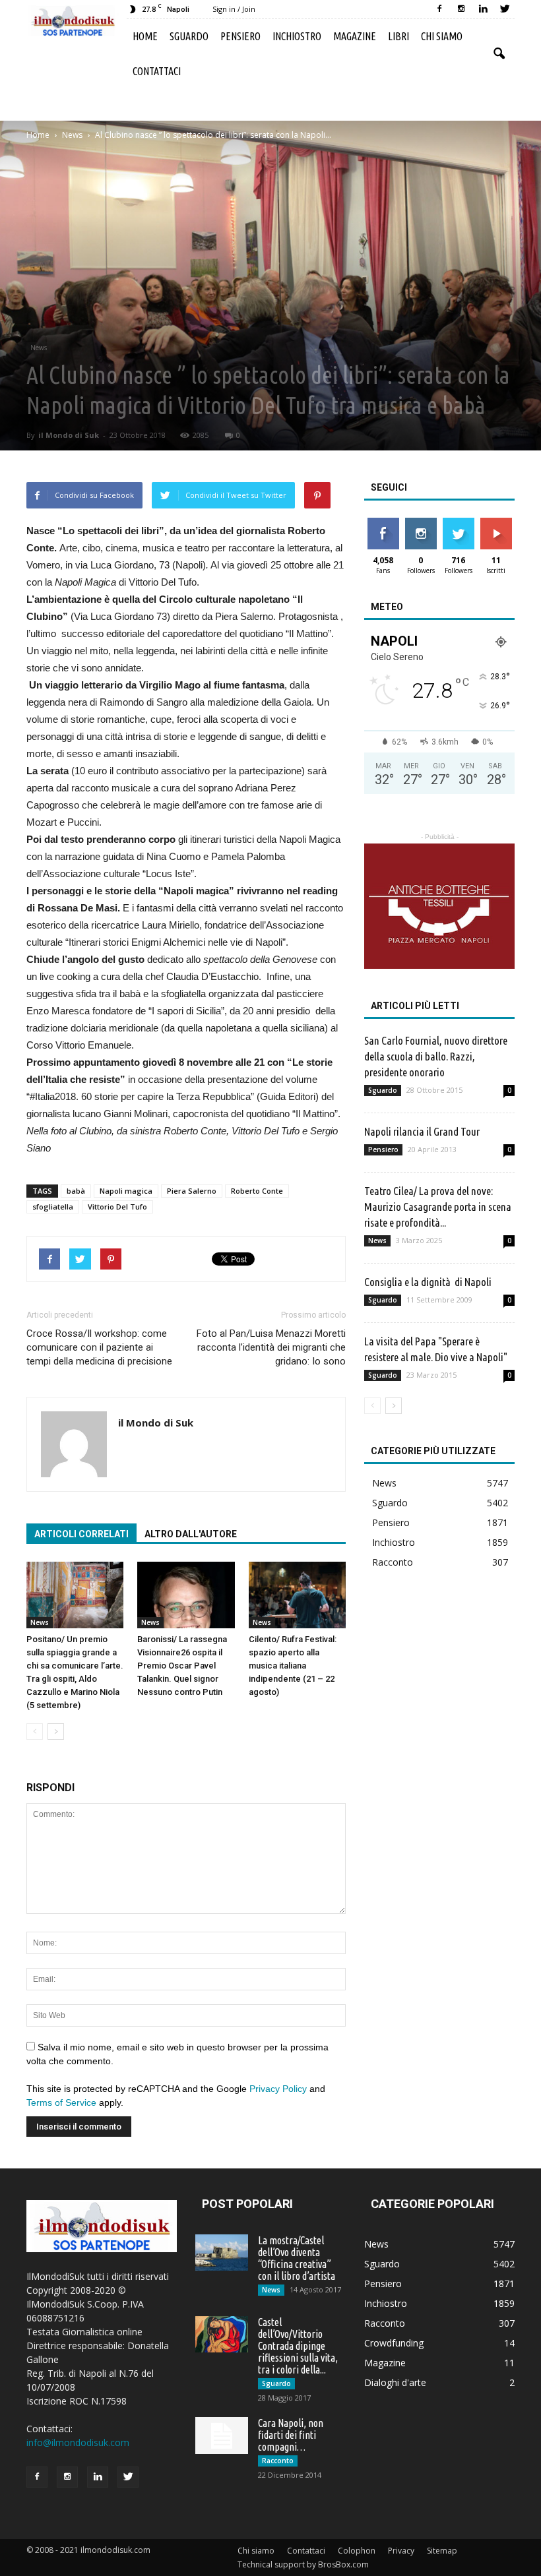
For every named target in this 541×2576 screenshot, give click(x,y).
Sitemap (442, 2551)
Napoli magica (126, 1191)
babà (76, 1191)
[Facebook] (439, 9)
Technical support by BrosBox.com (303, 2564)
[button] (499, 54)
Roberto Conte (257, 1191)
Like (383, 523)
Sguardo (189, 36)
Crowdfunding (394, 2343)
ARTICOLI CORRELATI (81, 1534)
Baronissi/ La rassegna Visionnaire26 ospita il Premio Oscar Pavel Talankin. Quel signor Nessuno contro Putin (182, 1666)
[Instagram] (461, 9)
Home (145, 36)
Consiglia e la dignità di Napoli (428, 1282)
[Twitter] (505, 9)
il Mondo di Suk (69, 435)
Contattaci (157, 71)
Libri (398, 36)
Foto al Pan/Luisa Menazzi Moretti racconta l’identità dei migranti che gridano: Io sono (271, 1347)
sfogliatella (53, 1207)
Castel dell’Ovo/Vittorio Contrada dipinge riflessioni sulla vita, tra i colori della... (298, 2346)
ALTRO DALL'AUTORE (191, 1534)
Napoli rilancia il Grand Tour (422, 1131)
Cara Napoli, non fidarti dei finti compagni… (291, 2435)
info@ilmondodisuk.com (78, 2442)
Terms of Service (61, 2102)
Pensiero (240, 36)
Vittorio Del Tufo (117, 1207)
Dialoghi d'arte (395, 2382)
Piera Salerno (192, 1191)
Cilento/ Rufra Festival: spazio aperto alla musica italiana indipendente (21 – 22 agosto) (293, 1666)
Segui (421, 523)
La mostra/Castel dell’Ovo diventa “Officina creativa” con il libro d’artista (297, 2258)
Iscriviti (496, 523)
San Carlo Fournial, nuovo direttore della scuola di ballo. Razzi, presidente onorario (436, 1056)
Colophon (357, 2551)
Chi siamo (442, 36)
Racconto (393, 1562)
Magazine (355, 36)
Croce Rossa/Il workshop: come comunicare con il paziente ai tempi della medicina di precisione (99, 1347)
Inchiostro (297, 36)
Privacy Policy (278, 2089)
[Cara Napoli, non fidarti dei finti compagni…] (222, 2436)
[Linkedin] (483, 9)
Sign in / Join (234, 9)
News (39, 348)
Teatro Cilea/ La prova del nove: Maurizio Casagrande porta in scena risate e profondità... (438, 1207)
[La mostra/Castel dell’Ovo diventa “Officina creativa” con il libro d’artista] (222, 2253)
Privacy (401, 2551)
